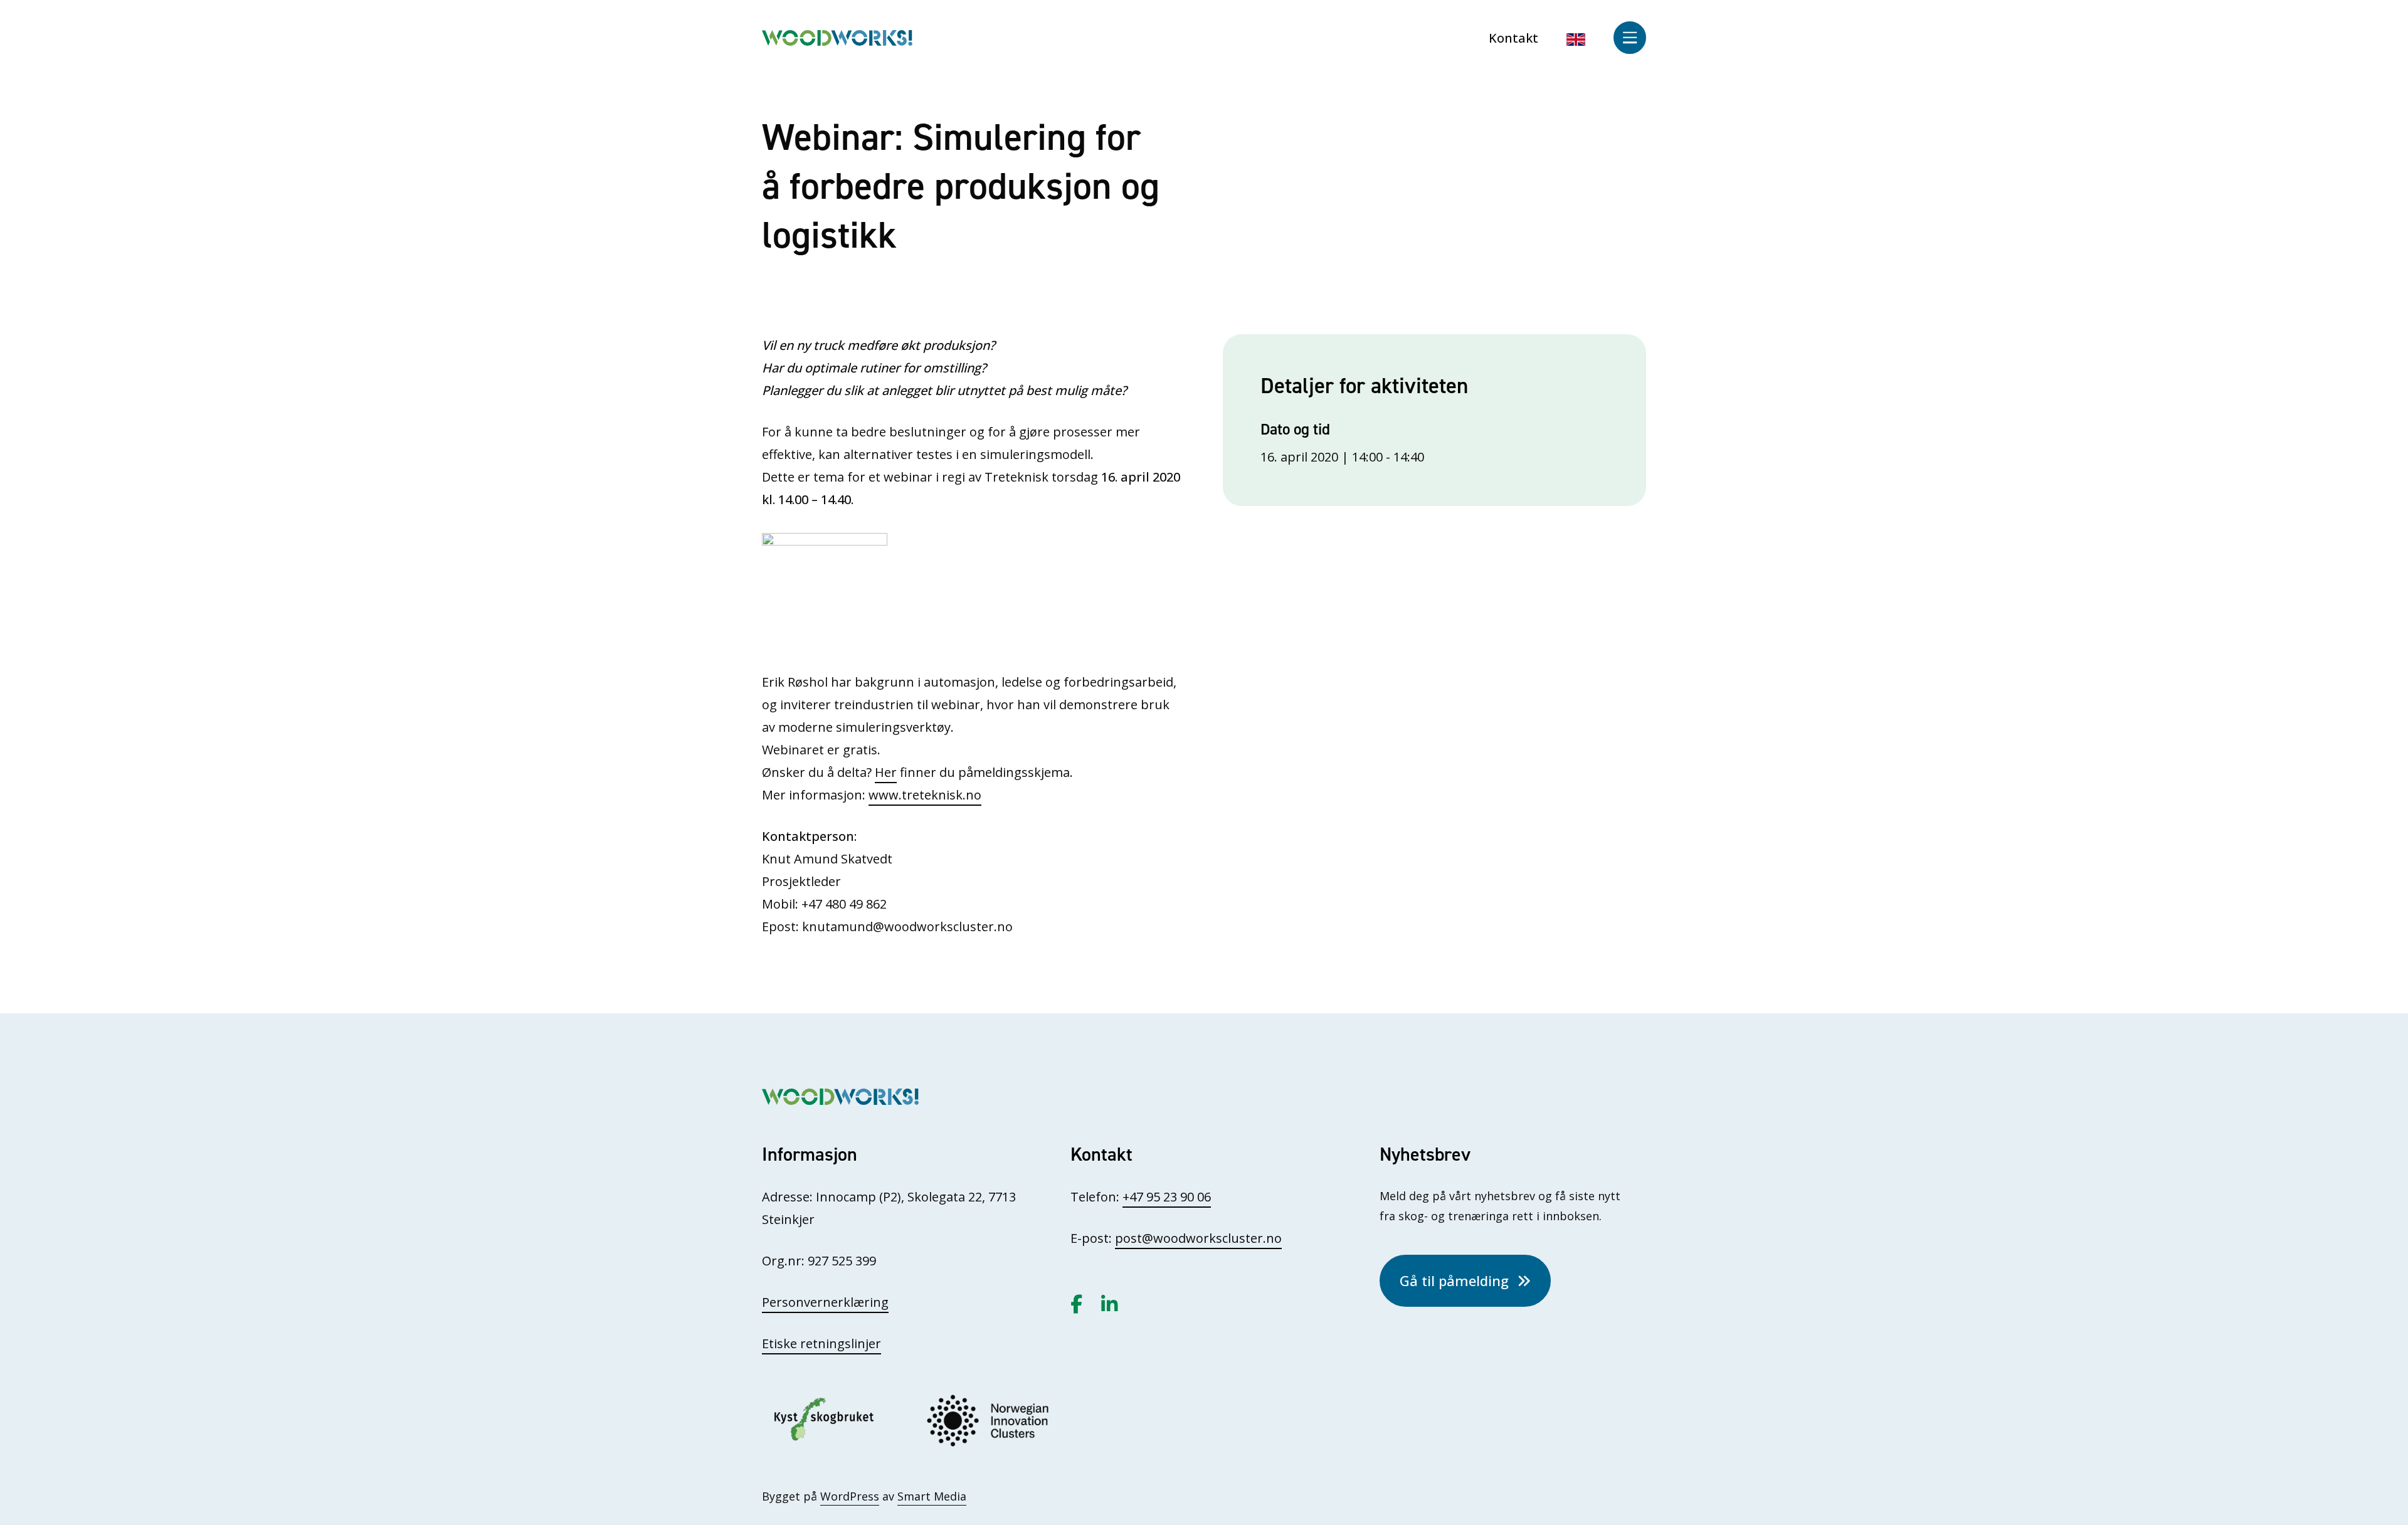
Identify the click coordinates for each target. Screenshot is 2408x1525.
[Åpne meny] (1630, 38)
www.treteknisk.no (925, 795)
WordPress (850, 1496)
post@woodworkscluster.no (1198, 1238)
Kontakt (1513, 38)
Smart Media (932, 1496)
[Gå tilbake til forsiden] (837, 37)
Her (886, 772)
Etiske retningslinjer (821, 1343)
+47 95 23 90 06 (1167, 1197)
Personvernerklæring (825, 1302)
